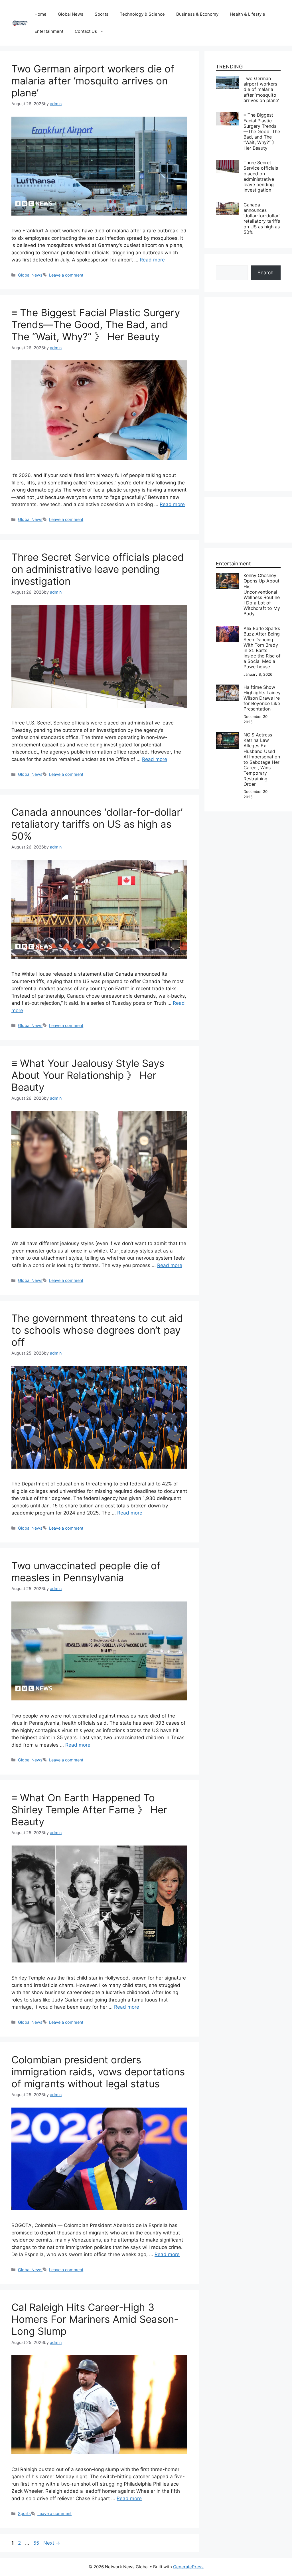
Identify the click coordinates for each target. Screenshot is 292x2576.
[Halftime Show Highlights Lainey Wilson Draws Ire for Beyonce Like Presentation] (227, 688)
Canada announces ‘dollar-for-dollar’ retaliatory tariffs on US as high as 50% (97, 824)
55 (37, 2543)
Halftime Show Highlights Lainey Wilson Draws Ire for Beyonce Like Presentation (262, 698)
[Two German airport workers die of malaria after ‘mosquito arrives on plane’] (227, 79)
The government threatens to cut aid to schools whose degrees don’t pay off (97, 1330)
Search (265, 273)
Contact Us (86, 31)
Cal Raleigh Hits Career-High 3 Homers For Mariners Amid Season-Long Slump (95, 2319)
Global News (71, 14)
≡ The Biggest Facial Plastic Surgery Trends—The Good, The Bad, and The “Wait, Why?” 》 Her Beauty (96, 324)
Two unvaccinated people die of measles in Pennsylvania (86, 1572)
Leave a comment (66, 275)
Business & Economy (197, 14)
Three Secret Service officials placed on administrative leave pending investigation (98, 569)
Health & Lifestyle (248, 14)
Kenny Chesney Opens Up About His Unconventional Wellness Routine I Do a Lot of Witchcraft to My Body (262, 594)
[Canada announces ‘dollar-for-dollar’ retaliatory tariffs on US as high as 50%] (227, 206)
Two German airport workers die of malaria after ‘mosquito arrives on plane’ (93, 81)
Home (40, 14)
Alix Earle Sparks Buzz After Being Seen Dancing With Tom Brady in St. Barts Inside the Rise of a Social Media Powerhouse (262, 647)
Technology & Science (142, 14)
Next (52, 2543)
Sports (102, 14)
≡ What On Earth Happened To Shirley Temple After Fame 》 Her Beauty (89, 1810)
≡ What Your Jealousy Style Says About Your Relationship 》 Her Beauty (88, 1075)
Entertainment (49, 31)
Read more (152, 260)
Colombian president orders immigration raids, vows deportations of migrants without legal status (98, 2072)
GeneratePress (188, 2567)
